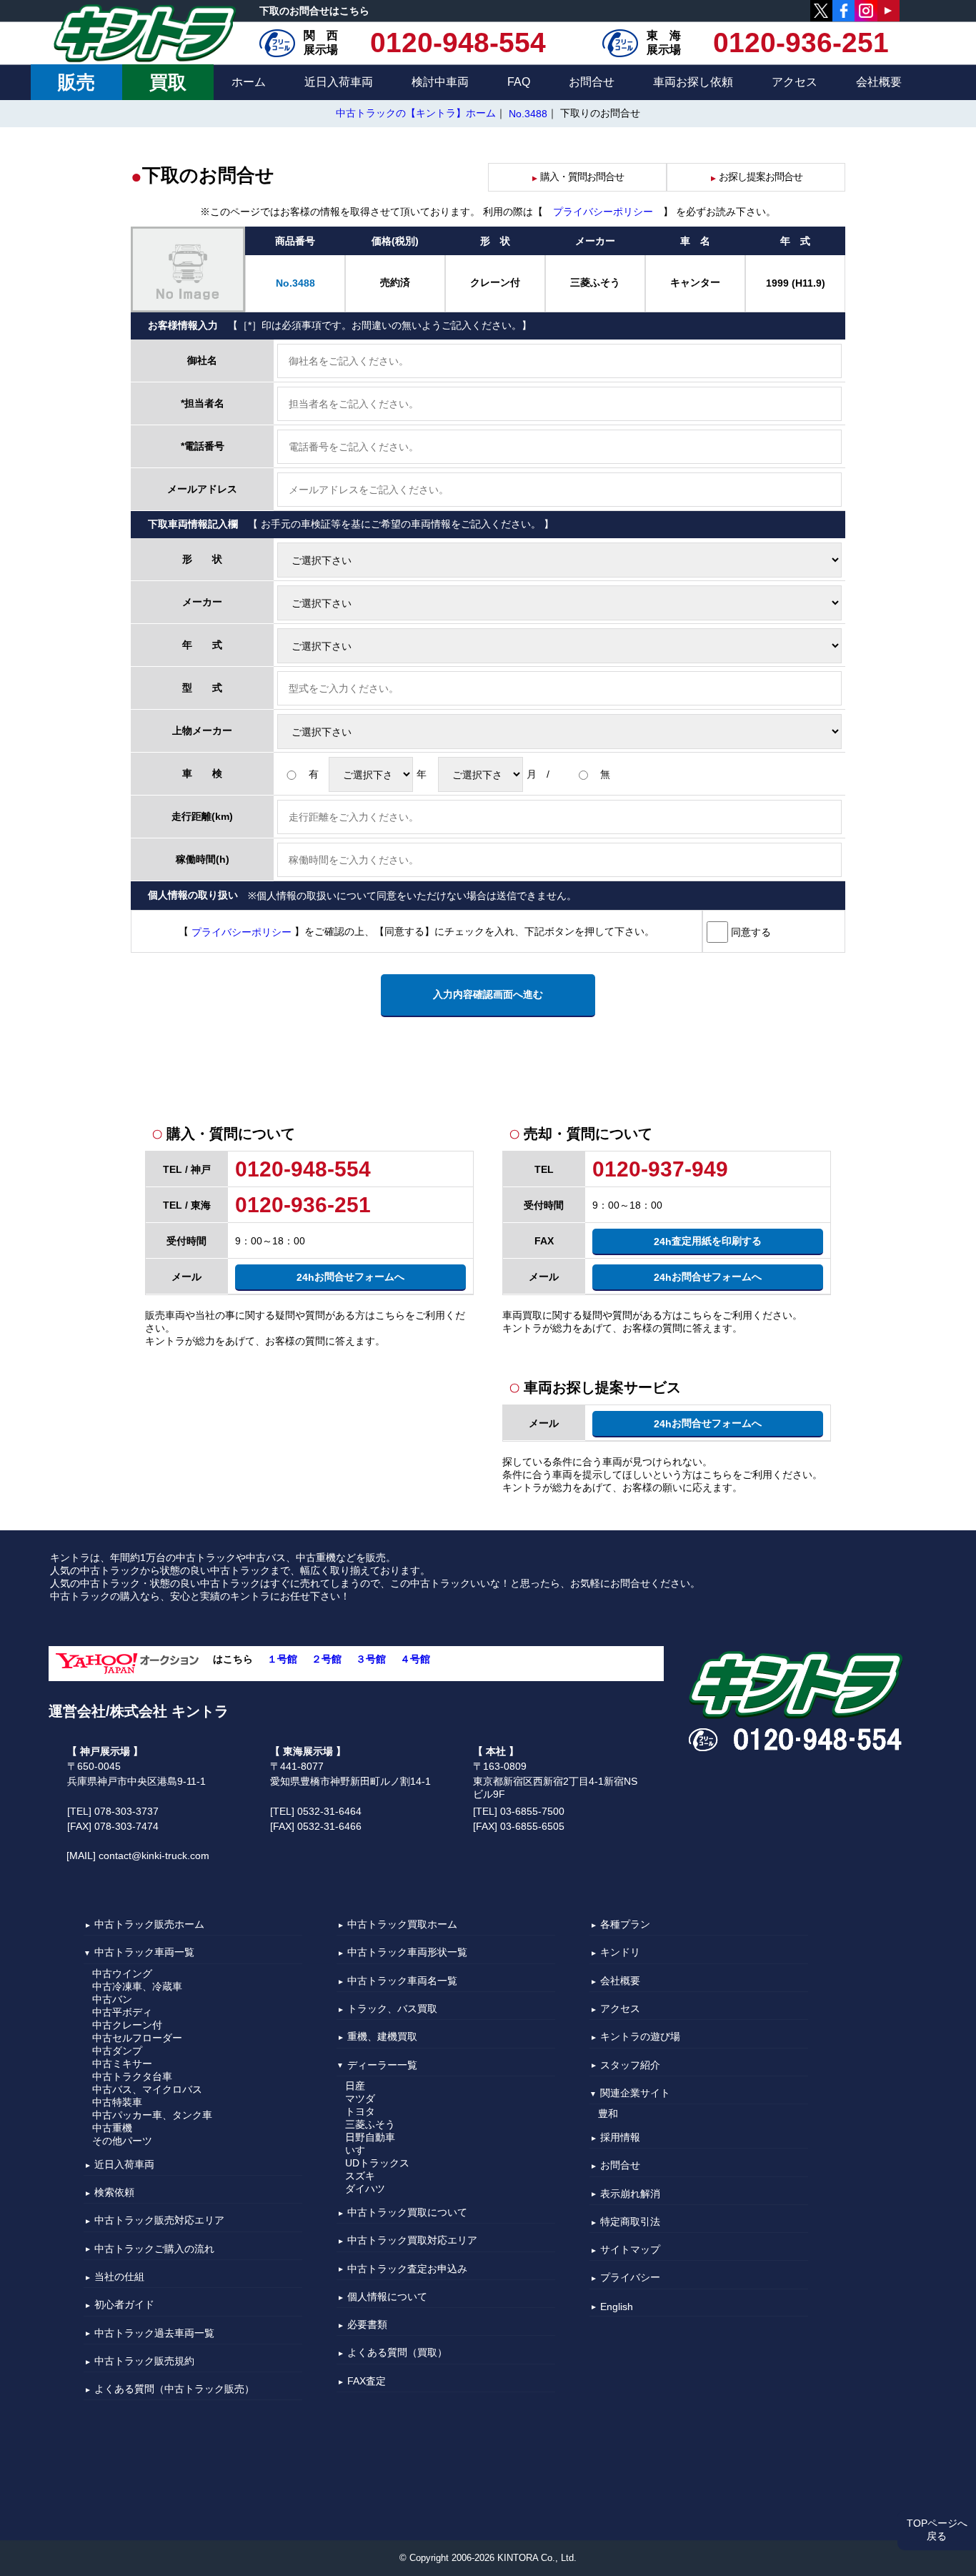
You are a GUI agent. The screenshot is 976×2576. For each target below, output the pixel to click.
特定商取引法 (630, 2221)
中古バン (112, 1999)
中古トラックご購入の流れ (154, 2249)
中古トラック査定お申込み (407, 2269)
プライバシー (630, 2278)
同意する (750, 932)
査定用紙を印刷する (708, 1241)
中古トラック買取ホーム (402, 1924)
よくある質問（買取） (397, 2353)
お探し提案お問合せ (756, 177)
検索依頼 (114, 2192)
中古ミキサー (122, 2064)
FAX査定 (367, 2381)
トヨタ (360, 2111)
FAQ (519, 82)
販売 (76, 82)
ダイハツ (365, 2189)
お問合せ (592, 82)
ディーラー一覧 (382, 2065)
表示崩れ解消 (630, 2194)
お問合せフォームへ (350, 1277)
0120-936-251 (801, 43)
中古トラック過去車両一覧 (154, 2333)
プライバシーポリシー (603, 212)
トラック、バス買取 (392, 2008)
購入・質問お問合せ (577, 177)
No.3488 (528, 114)
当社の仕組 (119, 2277)
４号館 (415, 1659)
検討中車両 (440, 82)
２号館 (327, 1659)
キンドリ (620, 1953)
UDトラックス (377, 2163)
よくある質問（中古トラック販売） (174, 2389)
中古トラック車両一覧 (144, 1953)
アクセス (795, 82)
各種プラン (625, 1924)
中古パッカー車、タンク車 (152, 2115)
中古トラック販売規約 (144, 2361)
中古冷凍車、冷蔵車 (137, 1986)
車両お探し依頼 (693, 82)
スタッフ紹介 (630, 2065)
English (617, 2307)
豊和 (608, 2114)
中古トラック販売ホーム (149, 1924)
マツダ (360, 2099)
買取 (168, 82)
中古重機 (112, 2128)
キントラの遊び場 (640, 2037)
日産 (355, 2086)
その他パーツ (122, 2141)
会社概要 (879, 82)
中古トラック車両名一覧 (402, 1981)
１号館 (282, 1659)
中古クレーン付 (127, 2025)
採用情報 (620, 2137)
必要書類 (367, 2324)
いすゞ (360, 2150)
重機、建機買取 (382, 2037)
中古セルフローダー (137, 2038)
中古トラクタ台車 (132, 2076)
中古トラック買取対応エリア (412, 2241)
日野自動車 (370, 2137)
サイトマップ (630, 2249)
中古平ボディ (122, 2012)
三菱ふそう (370, 2124)
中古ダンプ (117, 2051)
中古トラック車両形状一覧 (407, 1953)
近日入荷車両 (339, 82)
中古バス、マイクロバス (147, 2089)
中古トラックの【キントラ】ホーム (416, 113)
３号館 (371, 1659)
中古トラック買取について (407, 2212)
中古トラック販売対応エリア (159, 2221)
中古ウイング (122, 1973)
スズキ (360, 2176)
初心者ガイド (124, 2305)
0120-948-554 (458, 43)
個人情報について (387, 2297)
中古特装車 (117, 2102)
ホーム (249, 82)
